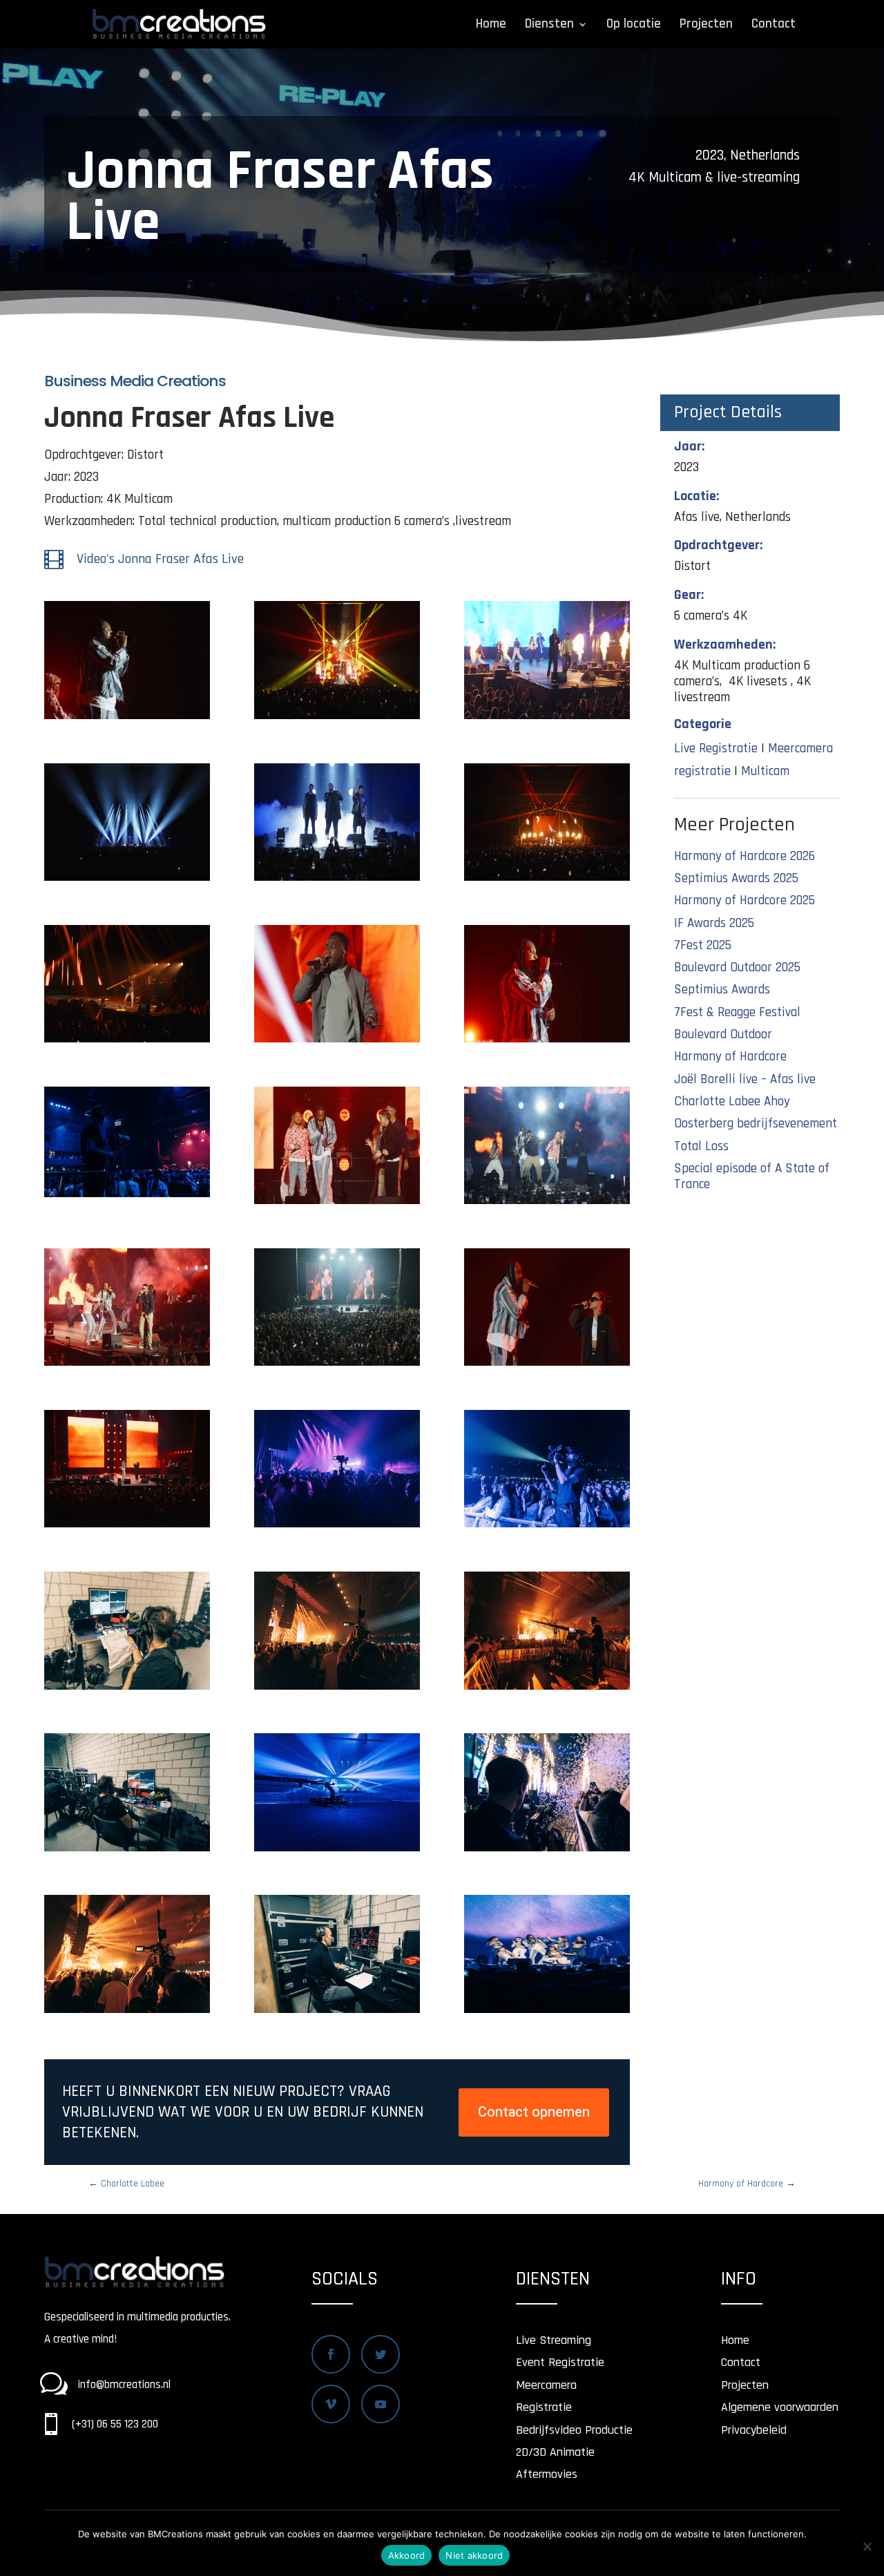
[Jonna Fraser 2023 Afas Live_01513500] (547, 1042)
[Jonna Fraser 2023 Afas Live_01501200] (127, 1365)
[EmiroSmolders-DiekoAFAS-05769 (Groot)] (547, 1689)
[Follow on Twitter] (381, 2354)
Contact (773, 26)
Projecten (706, 26)
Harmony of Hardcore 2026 (744, 856)
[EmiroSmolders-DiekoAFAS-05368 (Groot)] (337, 1851)
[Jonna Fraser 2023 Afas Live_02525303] (337, 719)
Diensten (549, 26)
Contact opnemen (534, 2112)
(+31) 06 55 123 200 (115, 2424)
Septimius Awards (722, 990)
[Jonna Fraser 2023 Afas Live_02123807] (547, 880)
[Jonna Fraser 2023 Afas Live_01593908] (337, 1042)
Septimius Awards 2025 (736, 878)
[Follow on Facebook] (331, 2354)
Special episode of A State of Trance (752, 1176)
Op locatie (634, 26)
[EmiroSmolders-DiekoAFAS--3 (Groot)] (127, 1197)
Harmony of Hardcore (730, 1057)
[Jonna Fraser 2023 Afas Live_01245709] (127, 1527)
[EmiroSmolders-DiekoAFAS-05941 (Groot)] (337, 2013)
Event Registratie (560, 2362)
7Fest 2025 (703, 945)
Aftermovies (547, 2474)
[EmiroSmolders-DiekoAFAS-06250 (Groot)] (127, 1689)
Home (491, 26)
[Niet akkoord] (867, 2546)
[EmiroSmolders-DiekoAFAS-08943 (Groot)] (547, 2013)
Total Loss (701, 1146)
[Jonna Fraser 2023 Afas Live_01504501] (337, 1204)
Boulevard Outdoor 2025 (737, 967)
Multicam (765, 771)
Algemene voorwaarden (780, 2407)
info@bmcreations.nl (124, 2385)
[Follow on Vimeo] (331, 2404)
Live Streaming (554, 2340)
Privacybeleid (754, 2430)
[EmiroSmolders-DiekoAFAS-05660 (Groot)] (547, 1527)
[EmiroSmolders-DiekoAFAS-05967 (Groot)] (337, 1527)
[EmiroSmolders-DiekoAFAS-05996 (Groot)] (337, 1689)
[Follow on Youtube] (381, 2404)
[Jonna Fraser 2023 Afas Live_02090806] (127, 1042)
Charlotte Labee (126, 2184)
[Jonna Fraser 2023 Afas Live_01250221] (547, 1365)
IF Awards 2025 (714, 923)
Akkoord (407, 2555)
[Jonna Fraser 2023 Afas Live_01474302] (337, 1365)
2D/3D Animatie (555, 2452)
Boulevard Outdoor (723, 1034)
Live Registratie (716, 748)
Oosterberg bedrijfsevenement (756, 1124)
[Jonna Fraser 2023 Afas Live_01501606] (547, 1204)
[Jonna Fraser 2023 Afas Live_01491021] (127, 719)
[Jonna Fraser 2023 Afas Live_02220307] (337, 880)
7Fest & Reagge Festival (737, 1012)
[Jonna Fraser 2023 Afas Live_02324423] (547, 719)
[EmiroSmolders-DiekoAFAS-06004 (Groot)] (127, 2013)
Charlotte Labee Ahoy (732, 1101)
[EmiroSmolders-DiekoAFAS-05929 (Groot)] (127, 1851)
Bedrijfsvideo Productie (574, 2430)
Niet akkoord (474, 2555)
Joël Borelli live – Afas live (745, 1079)
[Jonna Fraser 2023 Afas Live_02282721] (127, 880)
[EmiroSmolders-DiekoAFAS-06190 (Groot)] (547, 1851)
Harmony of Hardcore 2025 (744, 900)
